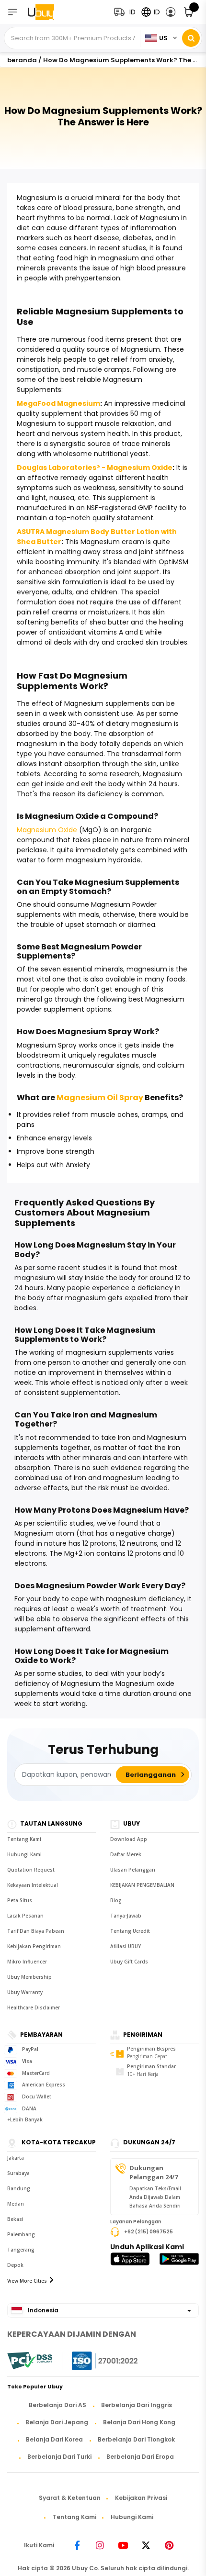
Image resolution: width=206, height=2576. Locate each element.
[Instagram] (100, 2545)
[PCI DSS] (30, 2361)
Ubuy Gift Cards (129, 1962)
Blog (116, 1900)
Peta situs (20, 1900)
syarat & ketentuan (70, 2498)
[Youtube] (123, 2545)
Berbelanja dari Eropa (140, 2457)
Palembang (21, 2234)
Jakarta (16, 2158)
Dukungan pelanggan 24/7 (154, 2172)
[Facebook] (77, 2545)
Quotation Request (31, 1870)
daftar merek (126, 1854)
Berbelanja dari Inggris (137, 2405)
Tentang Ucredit (130, 1931)
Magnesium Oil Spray (100, 1098)
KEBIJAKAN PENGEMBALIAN (142, 1885)
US (163, 38)
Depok (15, 2265)
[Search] (191, 38)
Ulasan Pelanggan (133, 1870)
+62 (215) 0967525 (149, 2232)
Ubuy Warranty (25, 1992)
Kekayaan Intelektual (33, 1885)
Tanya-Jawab (126, 1916)
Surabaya (18, 2173)
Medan (16, 2204)
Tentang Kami (24, 1839)
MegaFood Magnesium (58, 403)
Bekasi (15, 2219)
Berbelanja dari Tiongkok (136, 2439)
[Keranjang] (189, 12)
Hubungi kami (24, 1854)
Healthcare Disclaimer (34, 2007)
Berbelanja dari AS (57, 2405)
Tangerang (21, 2250)
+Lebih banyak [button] (25, 2119)
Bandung (19, 2188)
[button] (171, 12)
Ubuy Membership (29, 1977)
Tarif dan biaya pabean (36, 1931)
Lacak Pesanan (25, 1916)
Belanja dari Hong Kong (139, 2422)
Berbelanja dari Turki (59, 2457)
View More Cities (27, 2281)
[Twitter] (146, 2545)
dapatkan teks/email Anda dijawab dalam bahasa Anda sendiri (155, 2197)
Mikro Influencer (27, 1962)
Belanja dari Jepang (57, 2422)
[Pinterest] (169, 2545)
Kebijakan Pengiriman (34, 1946)
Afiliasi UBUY (126, 1946)
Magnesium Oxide (47, 830)
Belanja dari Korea (54, 2439)
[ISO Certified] (95, 2361)
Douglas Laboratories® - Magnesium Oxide (95, 468)
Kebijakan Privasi (141, 2498)
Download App (129, 1839)
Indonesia (42, 2310)
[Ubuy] (47, 12)
